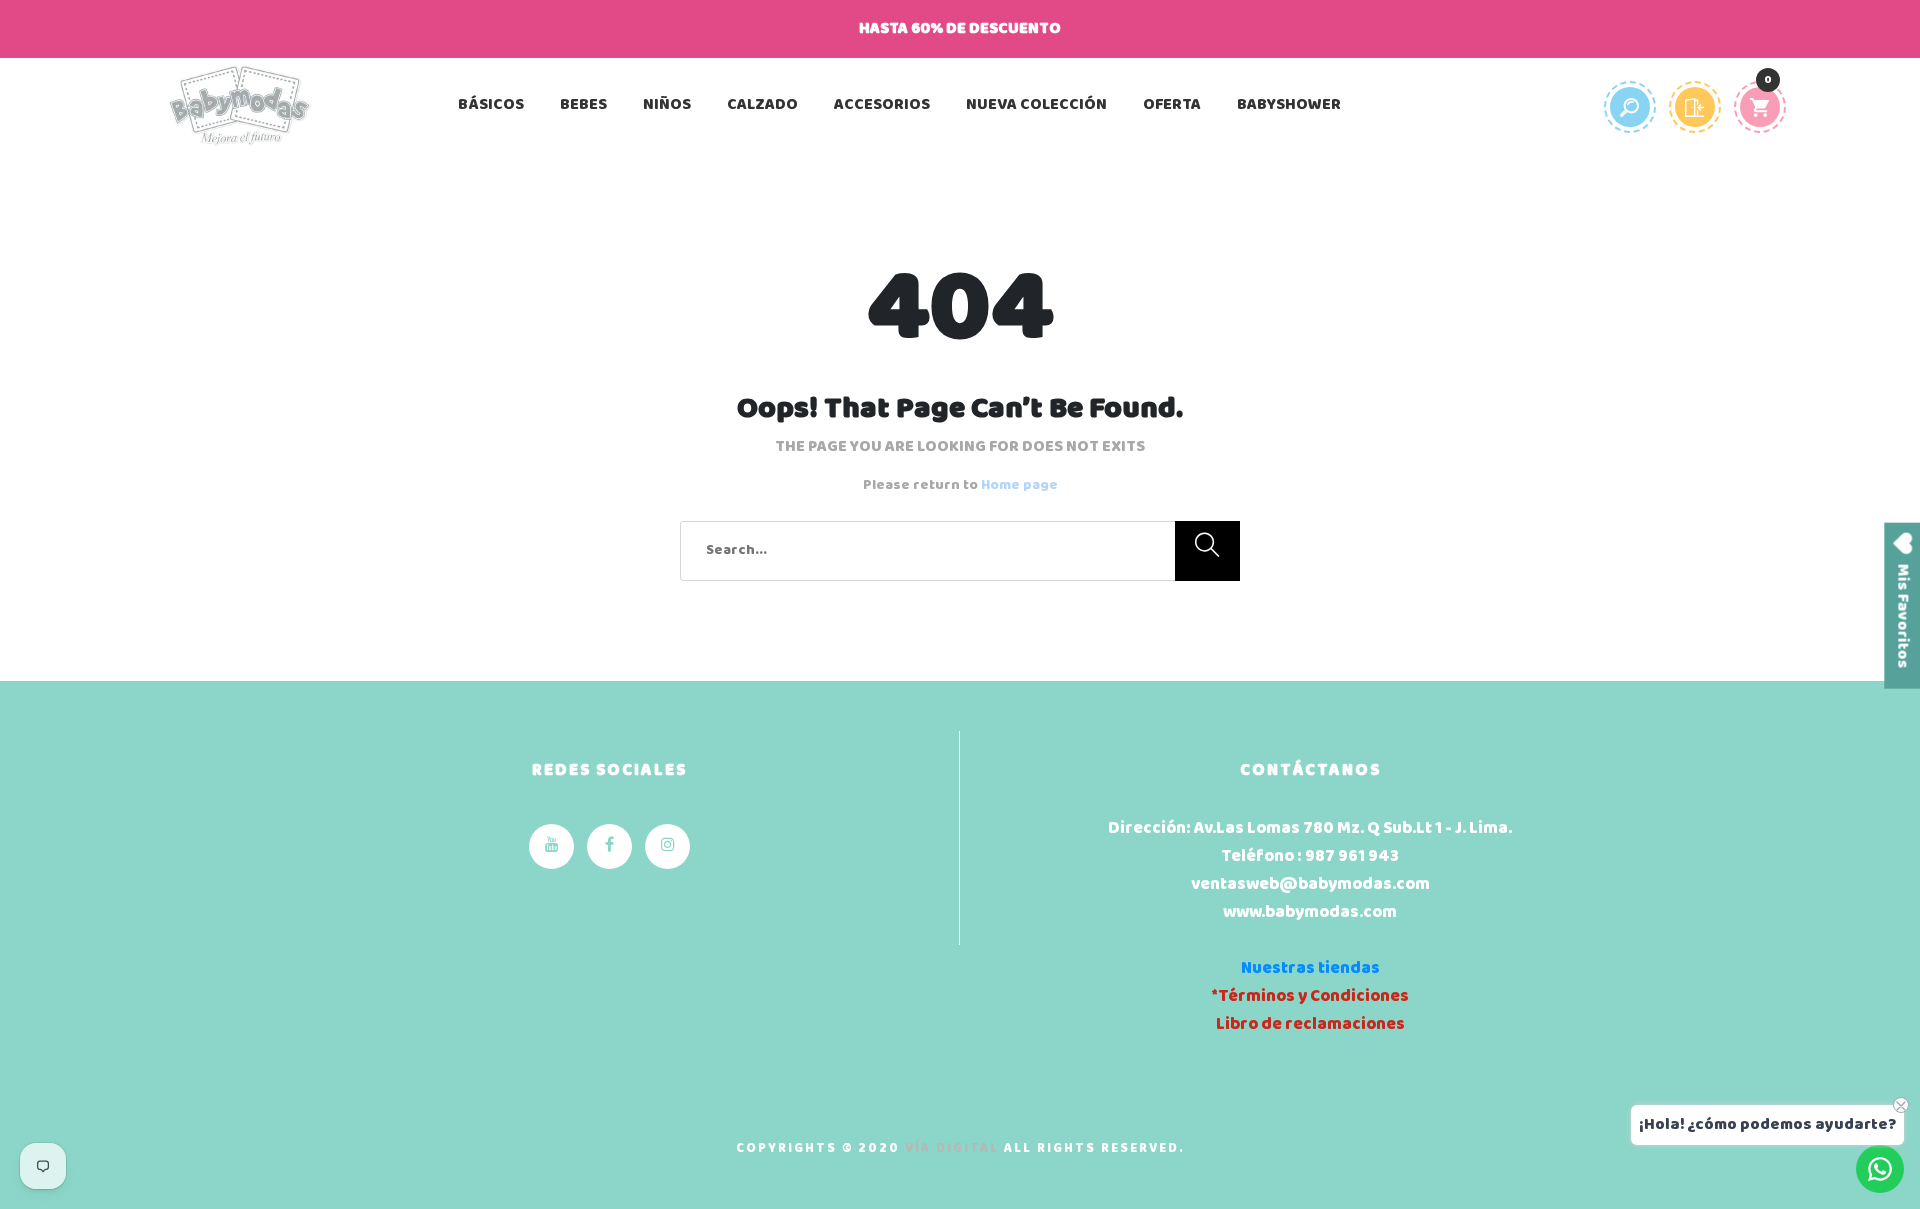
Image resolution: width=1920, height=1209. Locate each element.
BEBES (583, 105)
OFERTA (1172, 105)
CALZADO (762, 105)
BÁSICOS (491, 105)
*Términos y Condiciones (1310, 996)
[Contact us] (1880, 1169)
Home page (1019, 485)
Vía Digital (952, 1148)
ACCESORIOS (882, 105)
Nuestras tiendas (1310, 968)
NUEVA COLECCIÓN (1036, 105)
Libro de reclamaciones (1310, 1024)
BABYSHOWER (1289, 105)
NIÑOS (667, 105)
